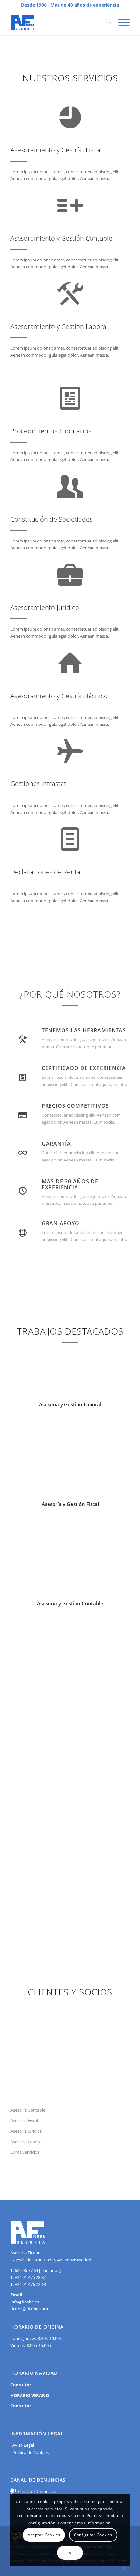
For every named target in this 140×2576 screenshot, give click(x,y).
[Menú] (121, 22)
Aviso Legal (23, 2445)
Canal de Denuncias (37, 2491)
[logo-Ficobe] (58, 22)
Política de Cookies (30, 2452)
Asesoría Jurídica (26, 2131)
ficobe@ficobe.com (29, 2309)
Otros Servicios (25, 2152)
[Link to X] (125, 2568)
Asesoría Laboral (26, 2142)
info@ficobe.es (25, 2302)
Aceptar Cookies (44, 2535)
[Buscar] (105, 22)
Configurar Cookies (93, 2535)
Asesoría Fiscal (24, 2120)
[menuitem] (105, 22)
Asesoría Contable (28, 2110)
